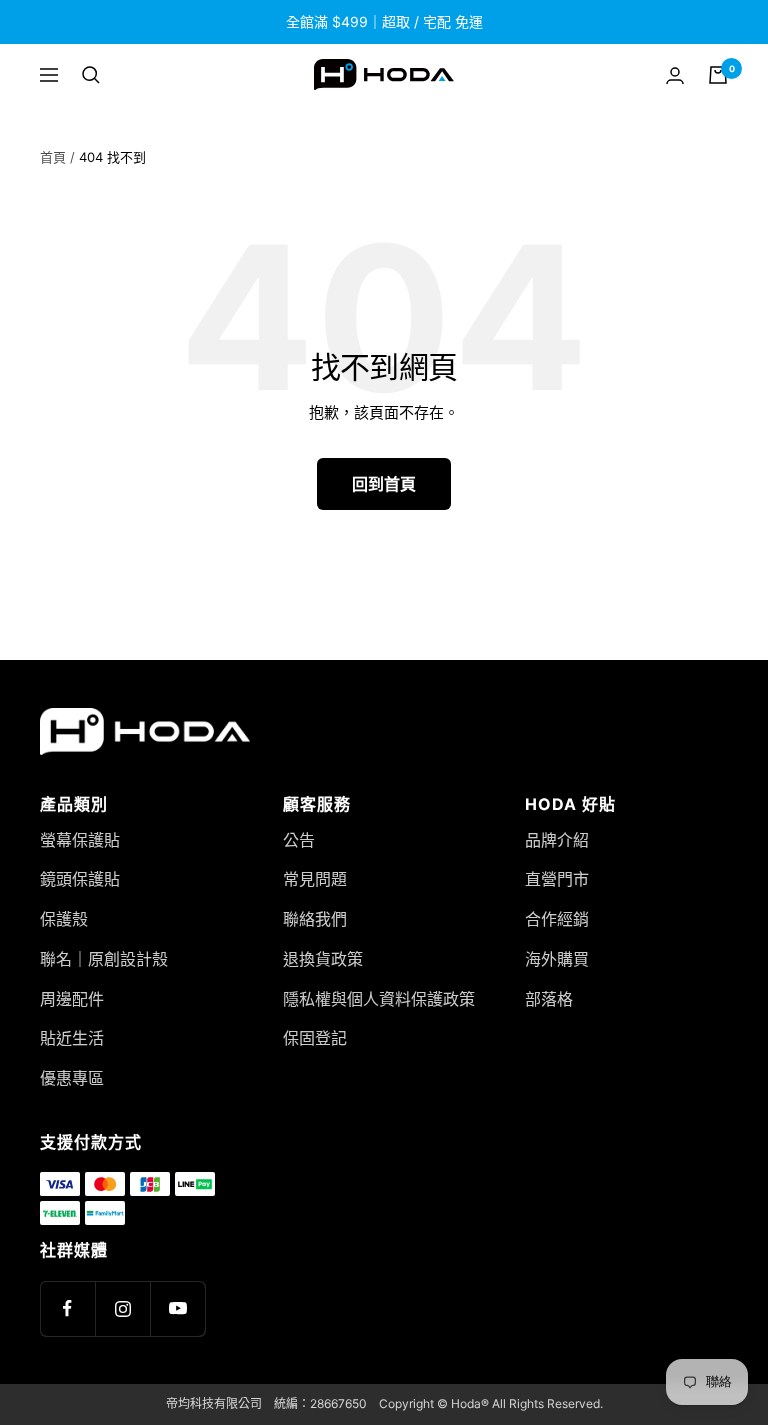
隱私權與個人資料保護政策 (379, 999)
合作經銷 (557, 919)
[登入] (675, 75)
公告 (299, 840)
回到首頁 (384, 484)
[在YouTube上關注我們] (177, 1308)
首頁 (53, 157)
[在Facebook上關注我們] (67, 1308)
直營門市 (557, 879)
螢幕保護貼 (80, 840)
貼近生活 (72, 1038)
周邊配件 (72, 999)
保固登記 (315, 1038)
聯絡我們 (315, 919)
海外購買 (557, 959)
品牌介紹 (557, 840)
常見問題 (315, 879)
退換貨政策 (323, 959)
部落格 (549, 999)
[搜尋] (91, 75)
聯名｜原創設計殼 (104, 959)
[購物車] (718, 75)
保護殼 (64, 919)
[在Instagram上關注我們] (122, 1308)
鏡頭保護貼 (80, 879)
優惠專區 (72, 1078)
